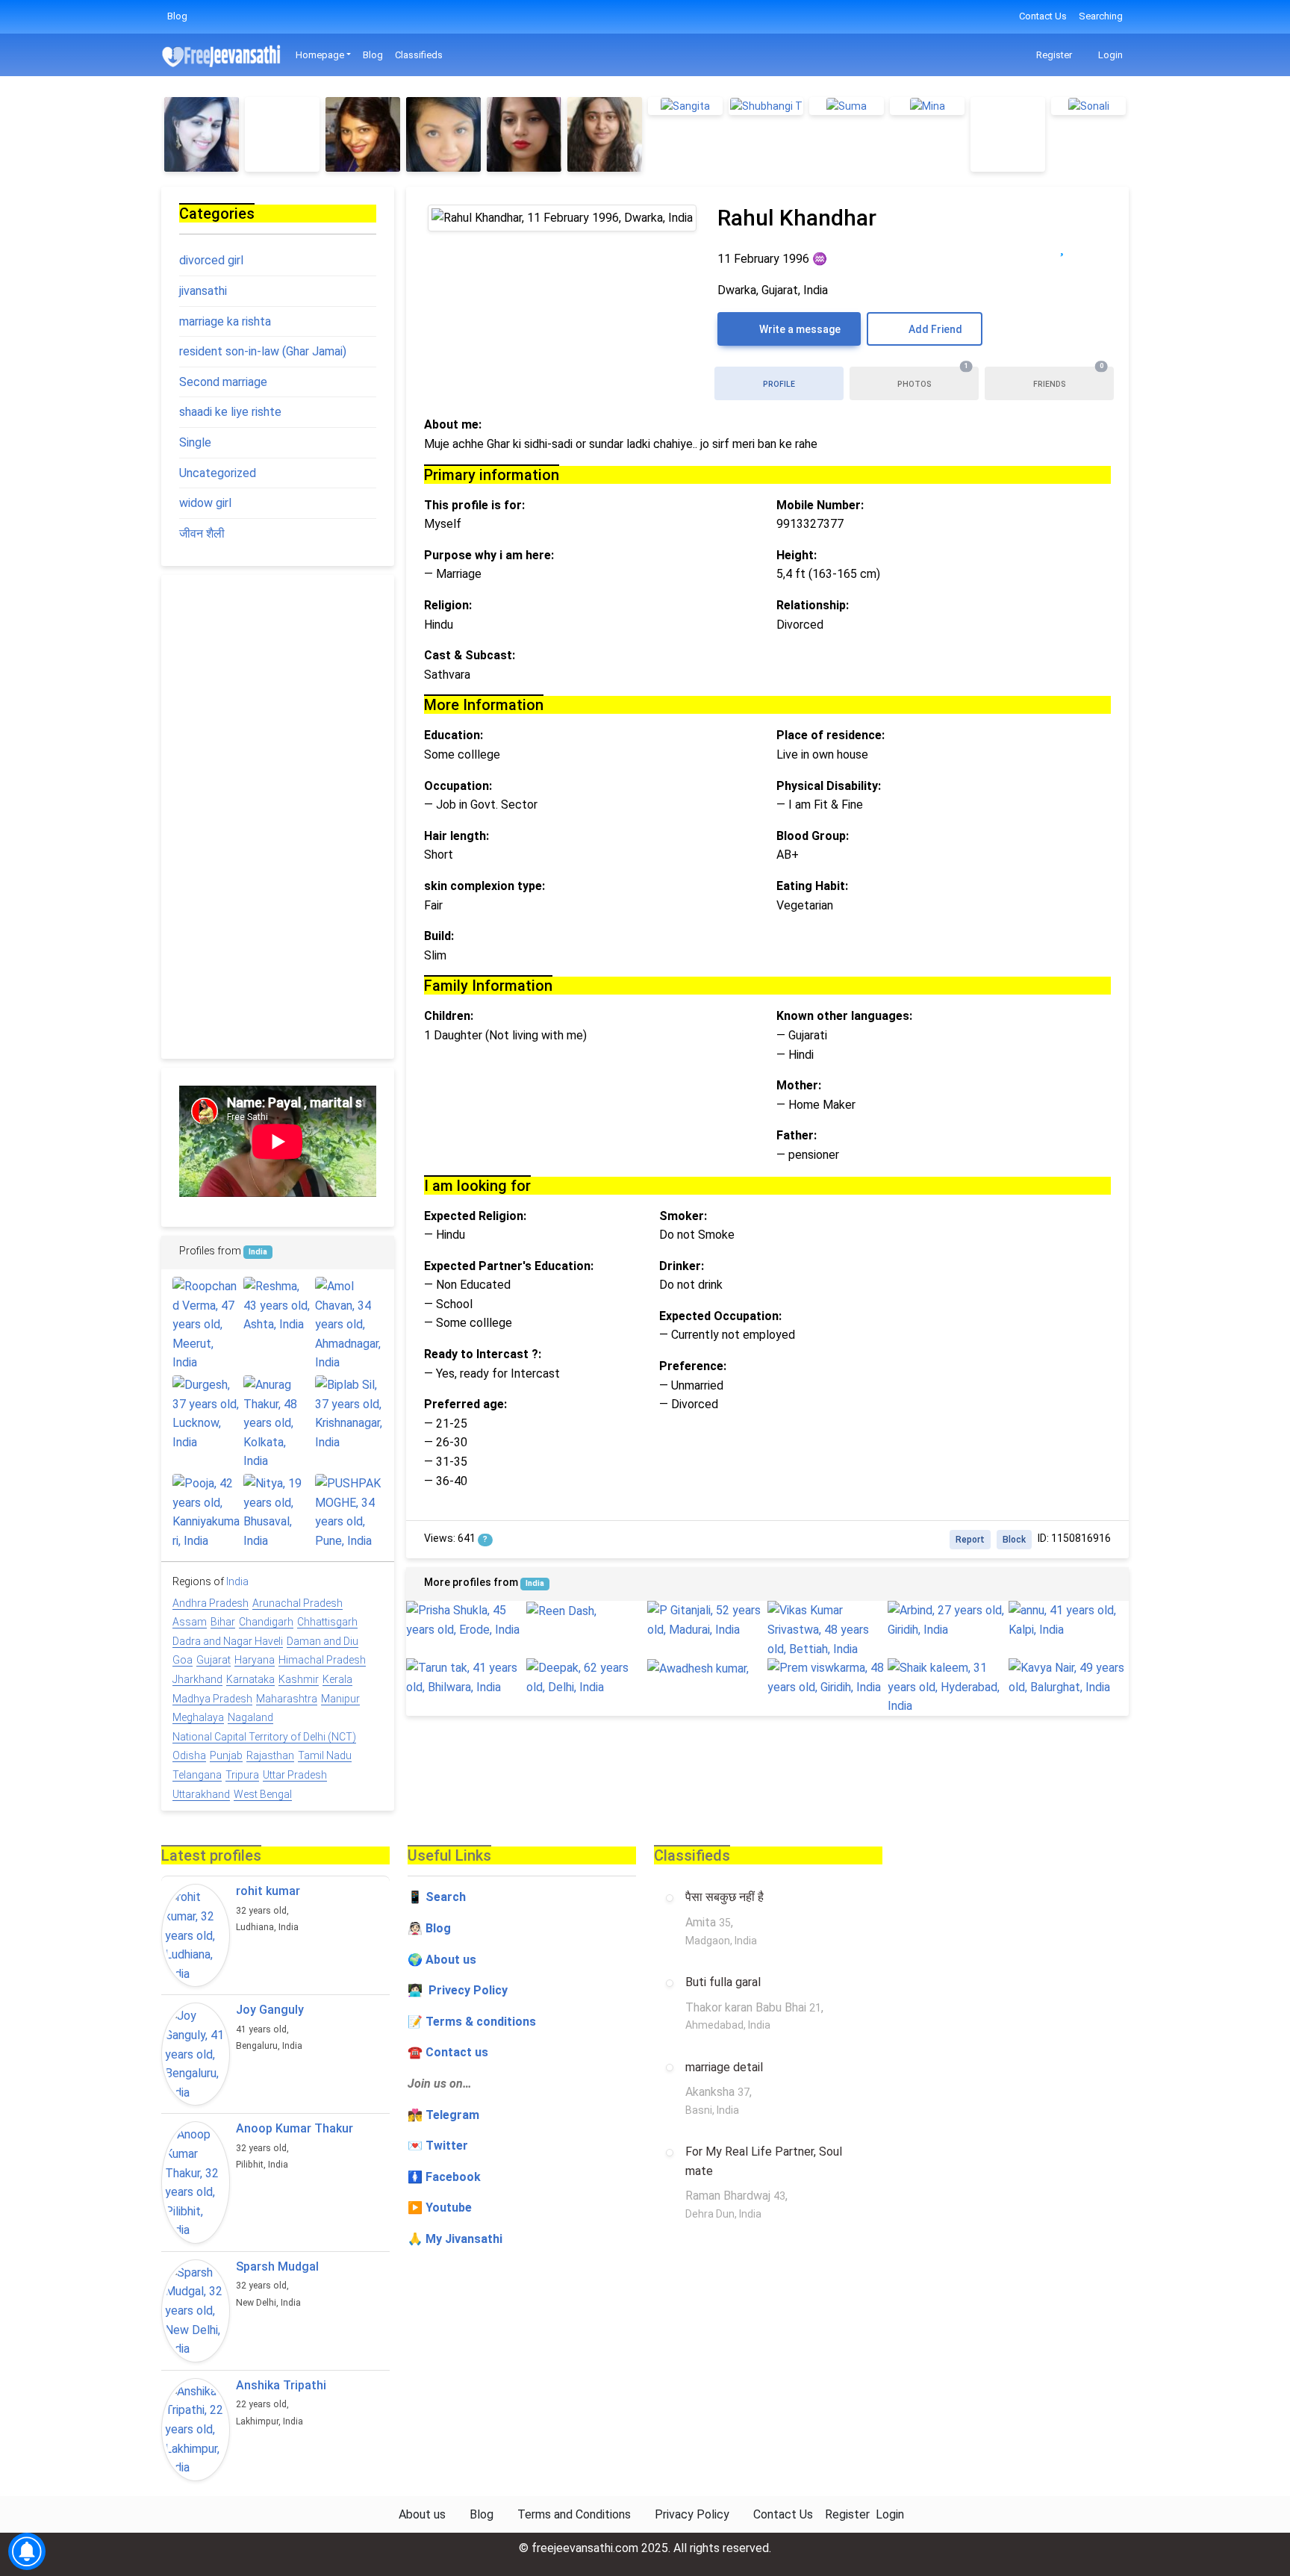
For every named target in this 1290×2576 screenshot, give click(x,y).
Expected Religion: (475, 1216)
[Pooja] (206, 1512)
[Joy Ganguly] (196, 2054)
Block (1014, 1540)
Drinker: (682, 1266)
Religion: (448, 605)
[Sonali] (1088, 106)
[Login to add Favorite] (1062, 247)
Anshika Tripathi (281, 2385)
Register (1053, 55)
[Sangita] (685, 106)
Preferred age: (465, 1404)
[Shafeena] (443, 134)
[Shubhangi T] (766, 106)
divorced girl (211, 260)
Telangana (197, 1775)
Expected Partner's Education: (509, 1266)
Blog (177, 16)
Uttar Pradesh (295, 1775)
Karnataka (250, 1679)
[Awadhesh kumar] (707, 1668)
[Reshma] (277, 1306)
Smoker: (683, 1216)
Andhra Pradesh (211, 1603)
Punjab (226, 1755)
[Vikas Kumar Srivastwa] (828, 1630)
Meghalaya (198, 1717)
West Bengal (263, 1794)
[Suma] (847, 106)
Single (195, 442)
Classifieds (419, 55)
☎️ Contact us (448, 2052)
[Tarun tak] (466, 1677)
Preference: (693, 1366)
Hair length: (457, 836)
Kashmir (299, 1679)
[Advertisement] (278, 817)
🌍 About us (442, 1960)
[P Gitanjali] (707, 1620)
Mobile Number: (820, 505)
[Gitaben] (202, 134)
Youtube (449, 2208)
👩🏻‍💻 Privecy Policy (458, 1990)
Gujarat (214, 1660)
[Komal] (524, 134)
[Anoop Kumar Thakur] (196, 2183)
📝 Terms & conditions (472, 2022)
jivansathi (203, 291)
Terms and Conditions (574, 2514)
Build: (439, 936)
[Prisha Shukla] (466, 1620)
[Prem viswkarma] (828, 1677)
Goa (183, 1660)
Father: (797, 1135)
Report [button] (970, 1540)
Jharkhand (197, 1679)
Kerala (337, 1679)
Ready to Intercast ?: (483, 1354)
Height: (797, 555)
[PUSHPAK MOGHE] (349, 1512)
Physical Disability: (829, 786)
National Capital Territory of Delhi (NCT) (264, 1737)
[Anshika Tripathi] (196, 2430)
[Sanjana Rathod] (605, 134)
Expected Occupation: (720, 1316)
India (535, 1583)
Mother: (799, 1085)
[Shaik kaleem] (948, 1687)
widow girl (205, 503)
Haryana (255, 1660)
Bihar (223, 1622)
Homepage (320, 55)
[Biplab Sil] (349, 1413)
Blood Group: (813, 836)
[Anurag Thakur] (277, 1423)
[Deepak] (586, 1677)
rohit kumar (268, 1891)
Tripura (242, 1775)
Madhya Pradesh (212, 1699)
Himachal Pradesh (322, 1660)
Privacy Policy (692, 2514)
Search (446, 1897)
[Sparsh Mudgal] (196, 2311)
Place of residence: (831, 735)
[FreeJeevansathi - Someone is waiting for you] (222, 56)
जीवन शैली (202, 533)
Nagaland (250, 1717)
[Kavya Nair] (1069, 1677)
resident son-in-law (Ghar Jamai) (263, 351)
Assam (190, 1622)
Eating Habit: (812, 886)
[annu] (1069, 1620)
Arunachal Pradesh (297, 1603)
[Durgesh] (206, 1413)
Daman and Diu (322, 1641)
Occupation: (458, 786)
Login (1109, 55)
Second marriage (223, 382)
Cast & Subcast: (470, 655)
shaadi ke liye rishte (230, 412)
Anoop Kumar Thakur (295, 2128)
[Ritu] (363, 134)
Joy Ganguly (270, 2010)
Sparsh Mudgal (277, 2267)
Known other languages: (844, 1016)
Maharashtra (287, 1699)
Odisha (189, 1755)
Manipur (340, 1699)
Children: (449, 1016)
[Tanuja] (282, 134)
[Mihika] (1008, 134)
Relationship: (813, 605)
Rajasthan (270, 1755)
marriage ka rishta (225, 321)
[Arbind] (948, 1620)
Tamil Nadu (325, 1755)
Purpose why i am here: (489, 555)
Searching (1101, 16)
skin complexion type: (484, 886)
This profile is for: (474, 505)
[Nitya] (277, 1512)
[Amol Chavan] (349, 1325)
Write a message (799, 329)
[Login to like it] (1093, 247)
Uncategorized (218, 473)
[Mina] (927, 106)
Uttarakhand (201, 1794)
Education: (454, 735)
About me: (453, 424)
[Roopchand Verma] (206, 1325)
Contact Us (1043, 16)
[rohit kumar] (196, 1935)
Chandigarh (266, 1622)
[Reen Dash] (586, 1611)
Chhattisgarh (327, 1622)
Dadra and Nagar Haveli (228, 1641)
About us (422, 2514)
